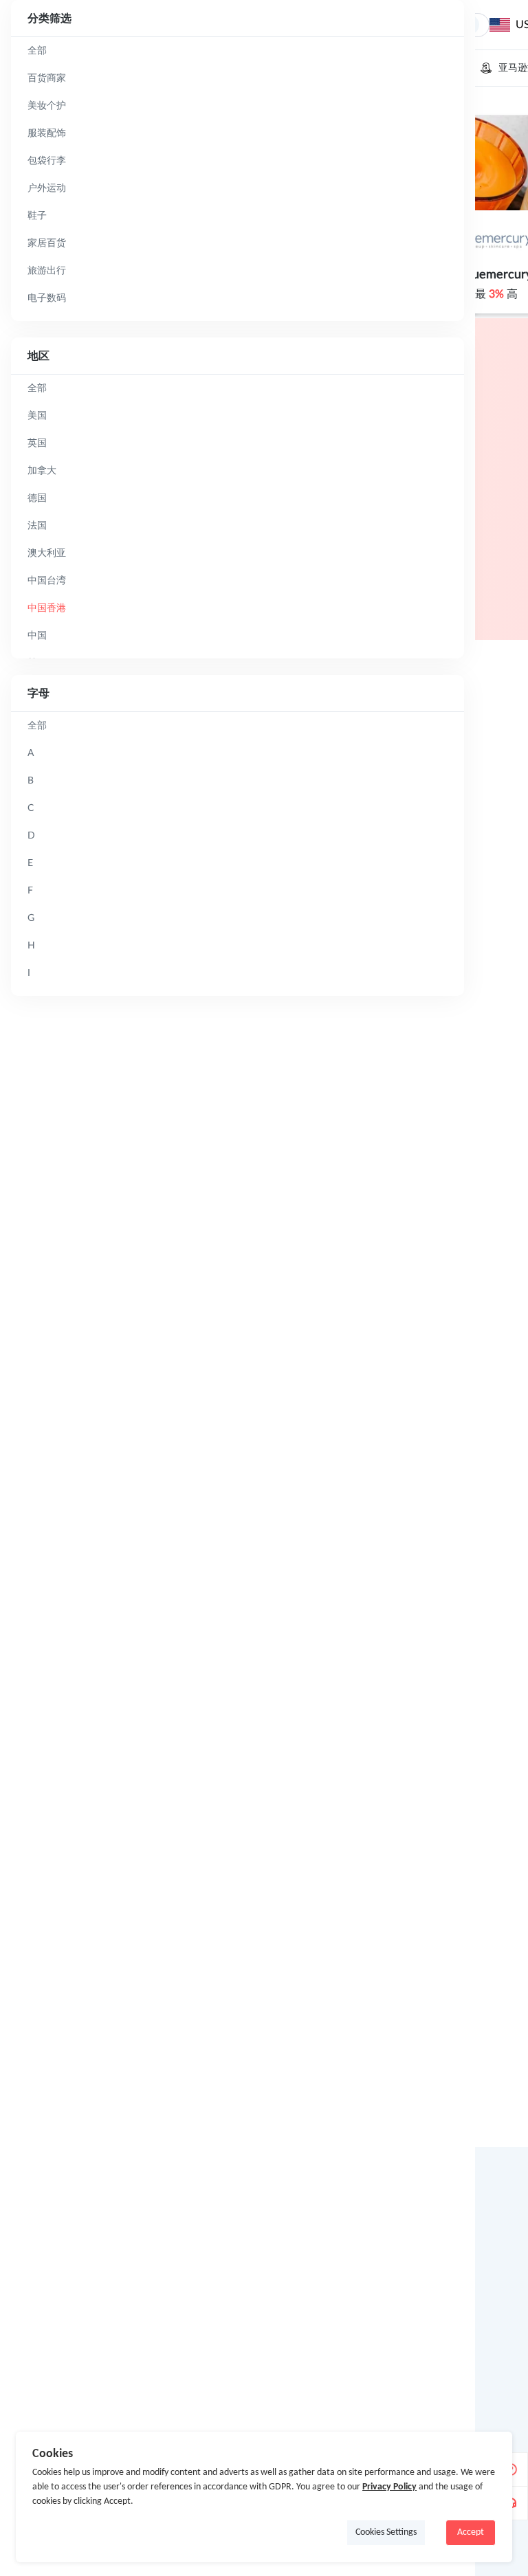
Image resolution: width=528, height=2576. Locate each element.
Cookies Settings (386, 2532)
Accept (471, 2532)
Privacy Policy (389, 2487)
